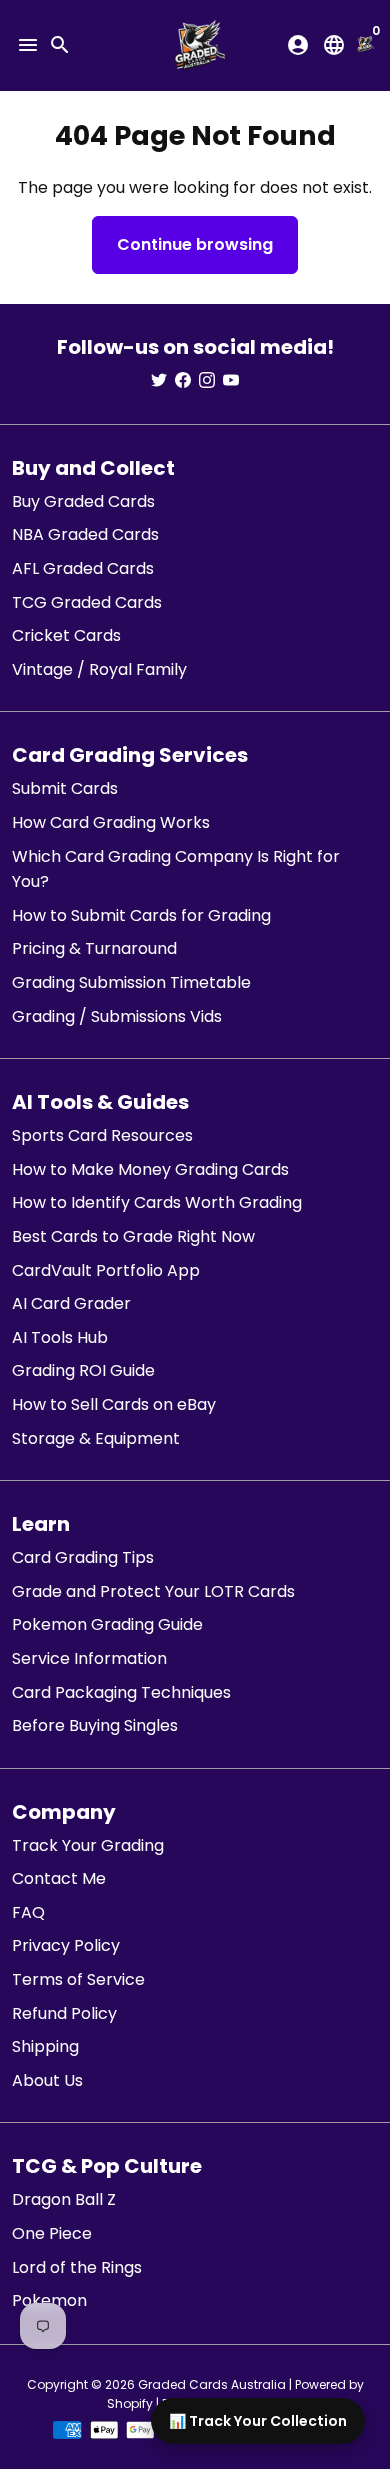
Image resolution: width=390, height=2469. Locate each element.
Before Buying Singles (95, 1725)
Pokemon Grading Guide (107, 1624)
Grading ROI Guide (83, 1370)
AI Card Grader (71, 1303)
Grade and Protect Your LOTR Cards (153, 1591)
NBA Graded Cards (85, 534)
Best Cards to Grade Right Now (133, 1236)
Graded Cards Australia (212, 2384)
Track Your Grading (88, 1845)
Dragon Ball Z (64, 2199)
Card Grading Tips (83, 1557)
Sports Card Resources (102, 1135)
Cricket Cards (66, 635)
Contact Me (59, 1878)
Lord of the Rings (77, 2267)
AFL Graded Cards (83, 568)
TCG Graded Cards (87, 602)
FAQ (28, 1912)
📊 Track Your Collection (258, 2421)
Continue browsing (195, 244)
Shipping (45, 2046)
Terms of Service (78, 1979)
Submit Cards (65, 788)
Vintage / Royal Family (99, 669)
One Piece (52, 2233)
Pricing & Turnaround (94, 948)
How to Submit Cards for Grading (141, 915)
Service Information (89, 1658)
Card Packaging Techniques (121, 1692)
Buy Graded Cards (83, 501)
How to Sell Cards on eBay (114, 1404)
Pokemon (49, 2300)
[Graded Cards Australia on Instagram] (207, 380)
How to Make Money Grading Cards (150, 1169)
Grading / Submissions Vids (117, 1016)
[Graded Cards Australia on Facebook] (183, 380)
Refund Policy (64, 2013)
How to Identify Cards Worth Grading (157, 1202)
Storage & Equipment (96, 1438)
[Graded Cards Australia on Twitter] (159, 380)
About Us (47, 2080)
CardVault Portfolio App (106, 1270)
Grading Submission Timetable (131, 982)
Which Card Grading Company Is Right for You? (176, 869)
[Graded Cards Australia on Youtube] (231, 380)
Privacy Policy (66, 1945)
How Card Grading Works (111, 822)
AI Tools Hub (60, 1337)
